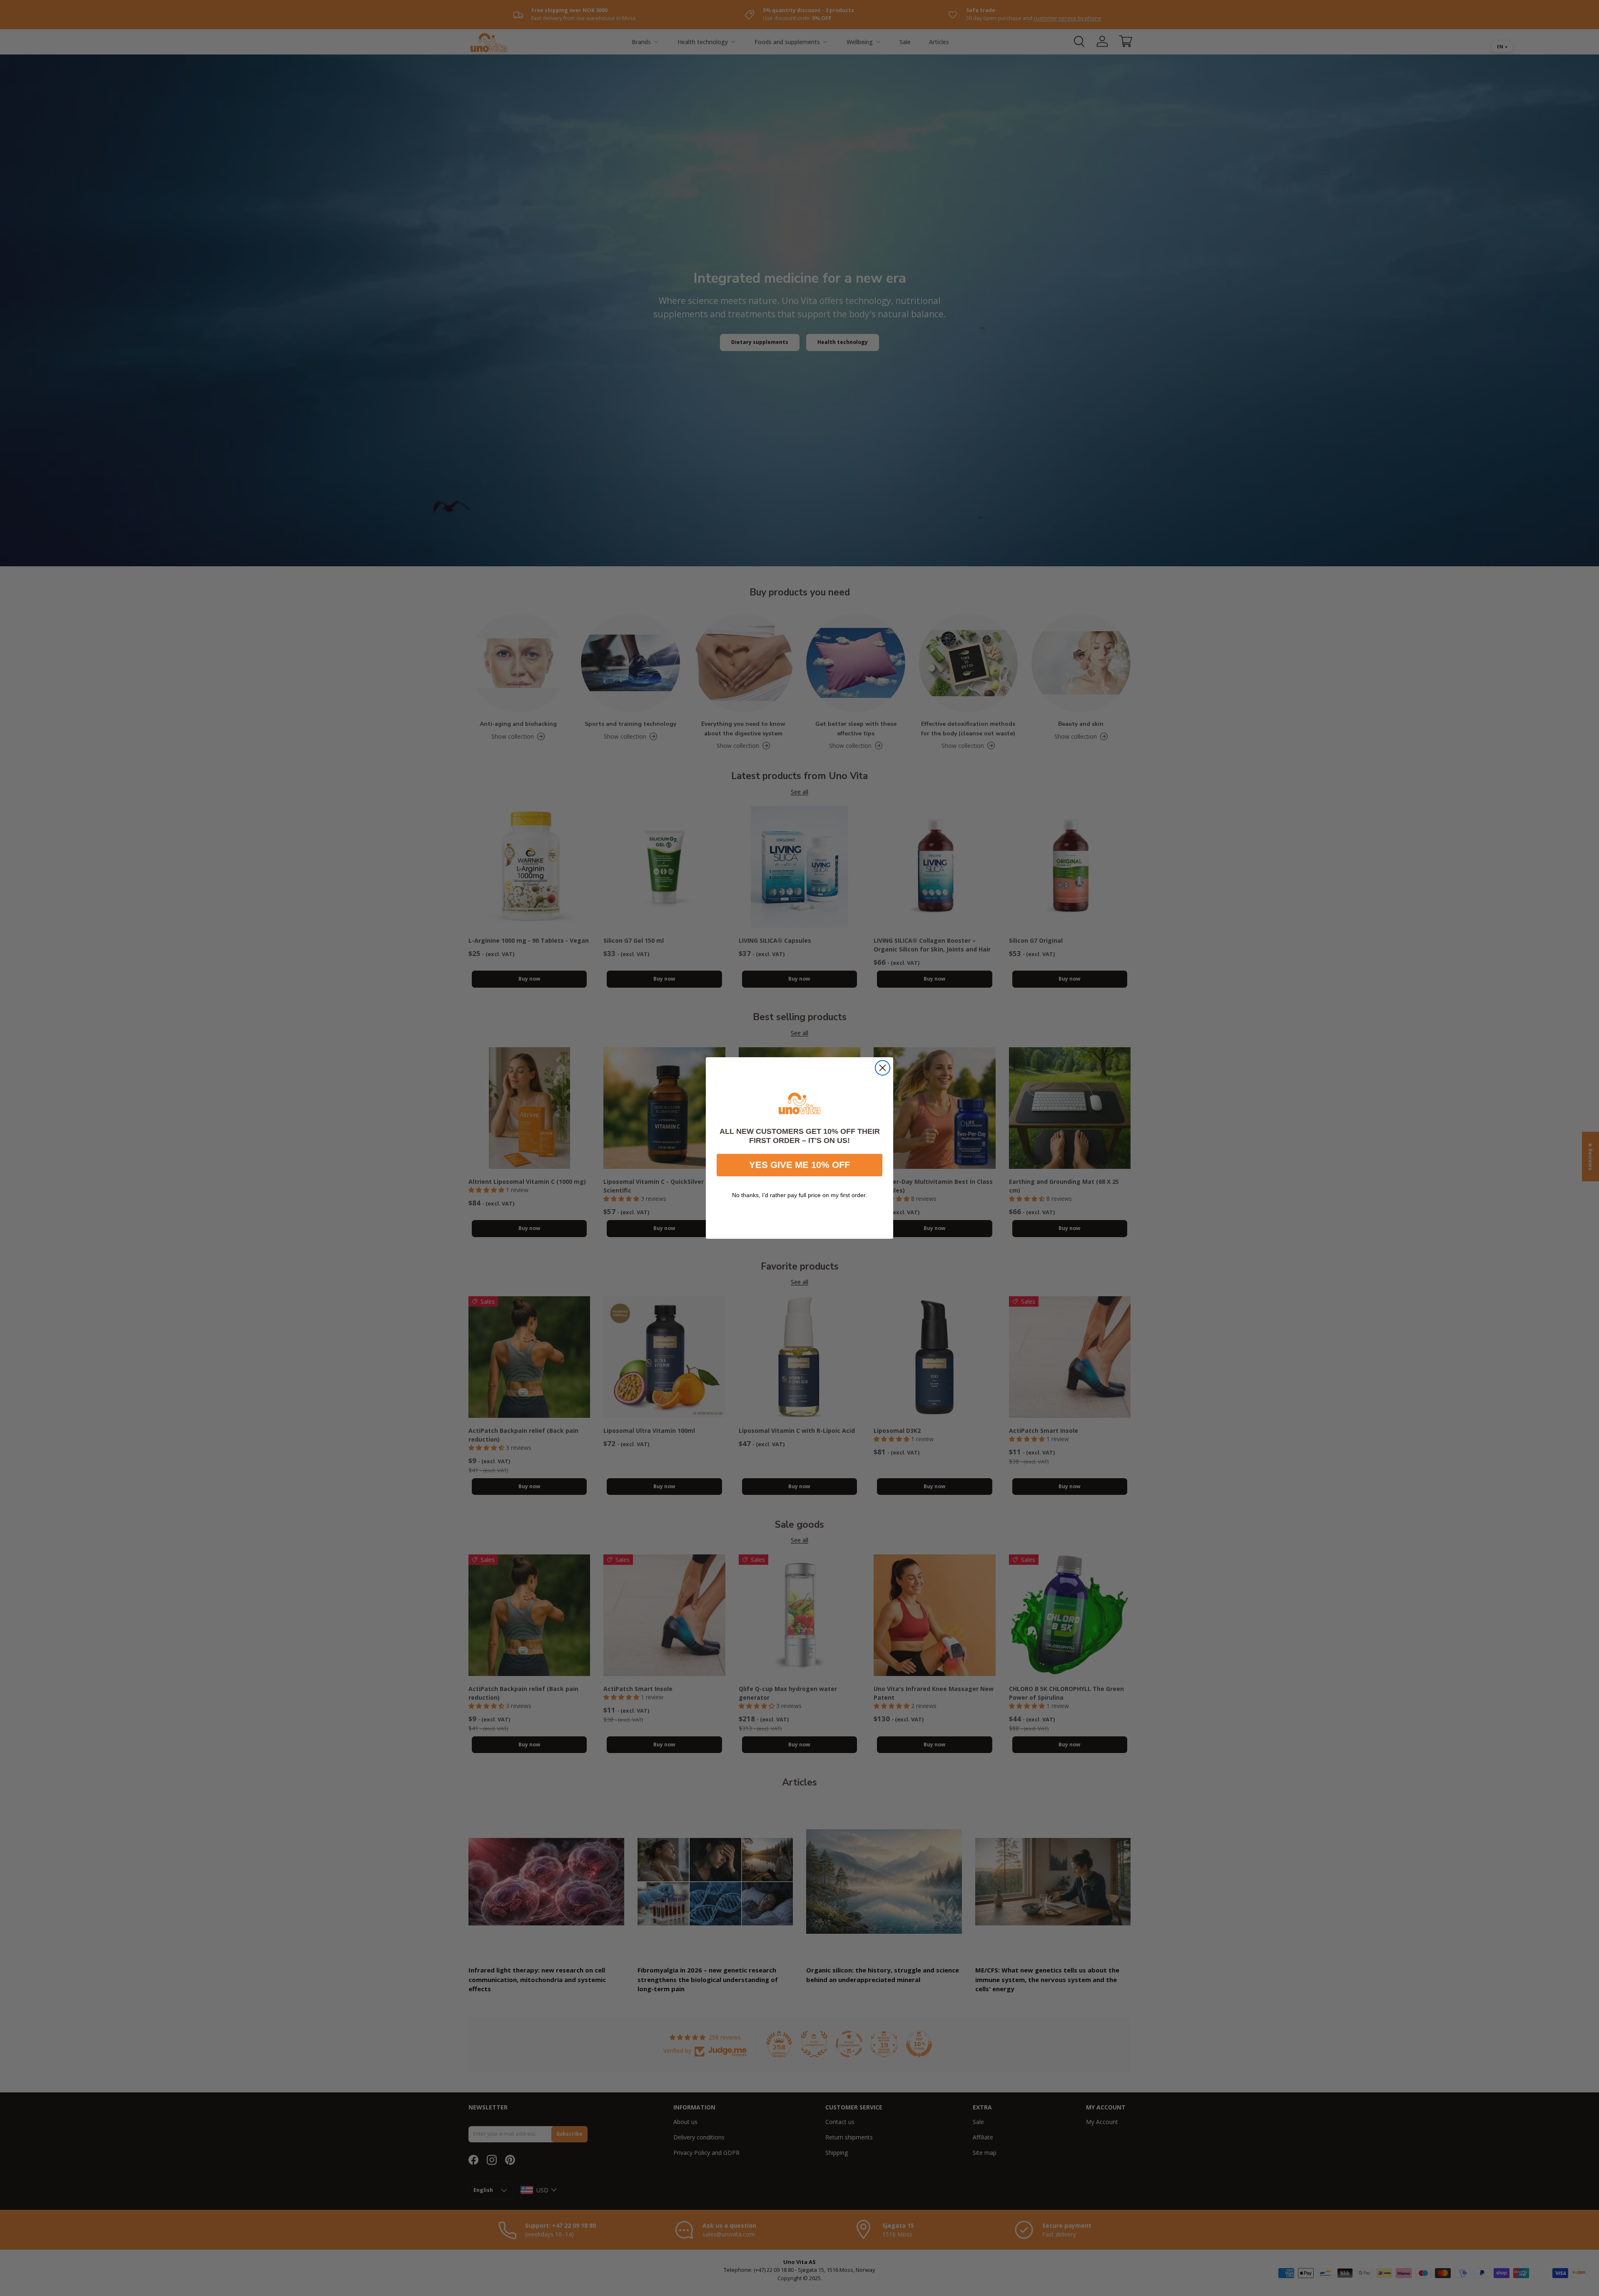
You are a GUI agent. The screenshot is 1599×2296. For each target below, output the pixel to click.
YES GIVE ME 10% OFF (799, 1165)
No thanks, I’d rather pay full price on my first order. (799, 1195)
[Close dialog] (883, 1068)
